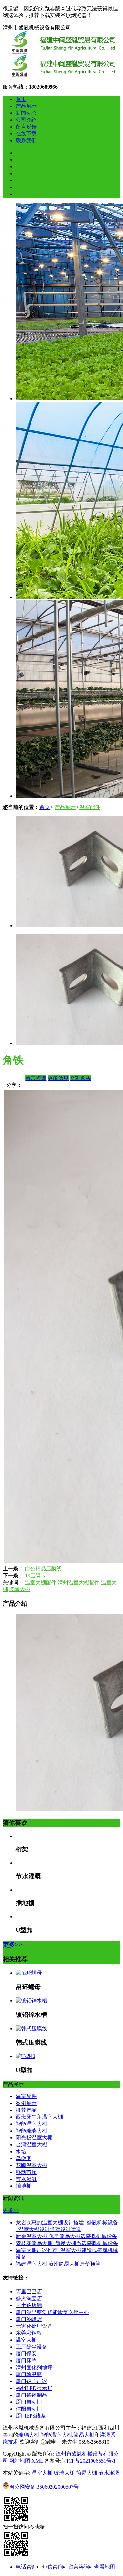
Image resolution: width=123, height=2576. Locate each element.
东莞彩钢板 (29, 2333)
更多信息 (58, 1078)
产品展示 (26, 106)
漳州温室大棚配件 (79, 1582)
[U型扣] (26, 2056)
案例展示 (26, 2103)
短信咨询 (52, 2567)
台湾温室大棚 (31, 2145)
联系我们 (26, 141)
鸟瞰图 (24, 2158)
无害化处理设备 (34, 2326)
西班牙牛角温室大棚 (39, 2117)
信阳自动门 (29, 2409)
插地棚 (24, 2186)
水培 (21, 2151)
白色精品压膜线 (43, 1569)
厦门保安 (26, 2354)
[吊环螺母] (29, 1973)
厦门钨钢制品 (31, 2395)
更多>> (12, 1945)
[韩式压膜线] (31, 2028)
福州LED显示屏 (34, 2388)
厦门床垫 (26, 2361)
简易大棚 (84, 2435)
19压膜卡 (35, 1575)
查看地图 (105, 2567)
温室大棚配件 (41, 1582)
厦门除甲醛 (29, 2374)
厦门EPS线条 (31, 2416)
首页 (21, 99)
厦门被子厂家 (31, 2381)
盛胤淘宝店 (29, 2298)
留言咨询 (36, 1078)
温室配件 (90, 807)
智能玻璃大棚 (31, 2131)
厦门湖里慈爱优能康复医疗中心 (52, 2312)
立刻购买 (80, 1078)
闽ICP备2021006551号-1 (89, 2461)
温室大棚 (26, 2340)
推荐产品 (26, 2110)
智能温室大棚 (31, 2124)
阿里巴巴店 (29, 2291)
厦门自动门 (29, 2402)
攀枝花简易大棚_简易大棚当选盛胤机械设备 (67, 2243)
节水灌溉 (26, 2179)
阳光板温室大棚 (34, 2138)
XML (37, 2461)
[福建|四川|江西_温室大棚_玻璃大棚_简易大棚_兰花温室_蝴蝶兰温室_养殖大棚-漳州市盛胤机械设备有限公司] (62, 75)
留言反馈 (26, 127)
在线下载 (26, 134)
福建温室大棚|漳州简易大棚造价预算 (58, 2264)
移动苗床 (26, 2172)
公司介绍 (26, 120)
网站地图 (20, 2461)
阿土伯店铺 (29, 2305)
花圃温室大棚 (31, 2165)
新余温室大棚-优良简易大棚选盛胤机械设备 (66, 2236)
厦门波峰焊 (29, 2319)
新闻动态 (26, 113)
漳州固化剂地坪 (34, 2367)
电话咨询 (26, 2567)
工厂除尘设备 (31, 2347)
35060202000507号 (44, 2487)
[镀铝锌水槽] (31, 2001)
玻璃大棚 (20, 1589)
